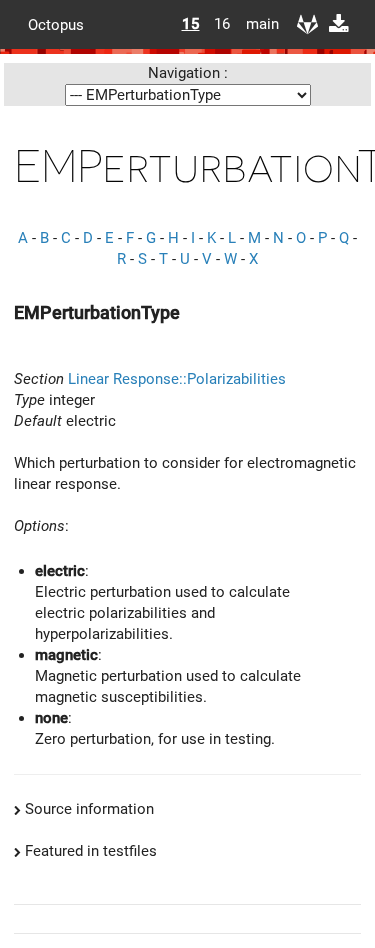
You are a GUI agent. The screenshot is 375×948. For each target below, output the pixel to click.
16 (222, 24)
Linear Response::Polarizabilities (177, 379)
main (255, 24)
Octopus (56, 24)
